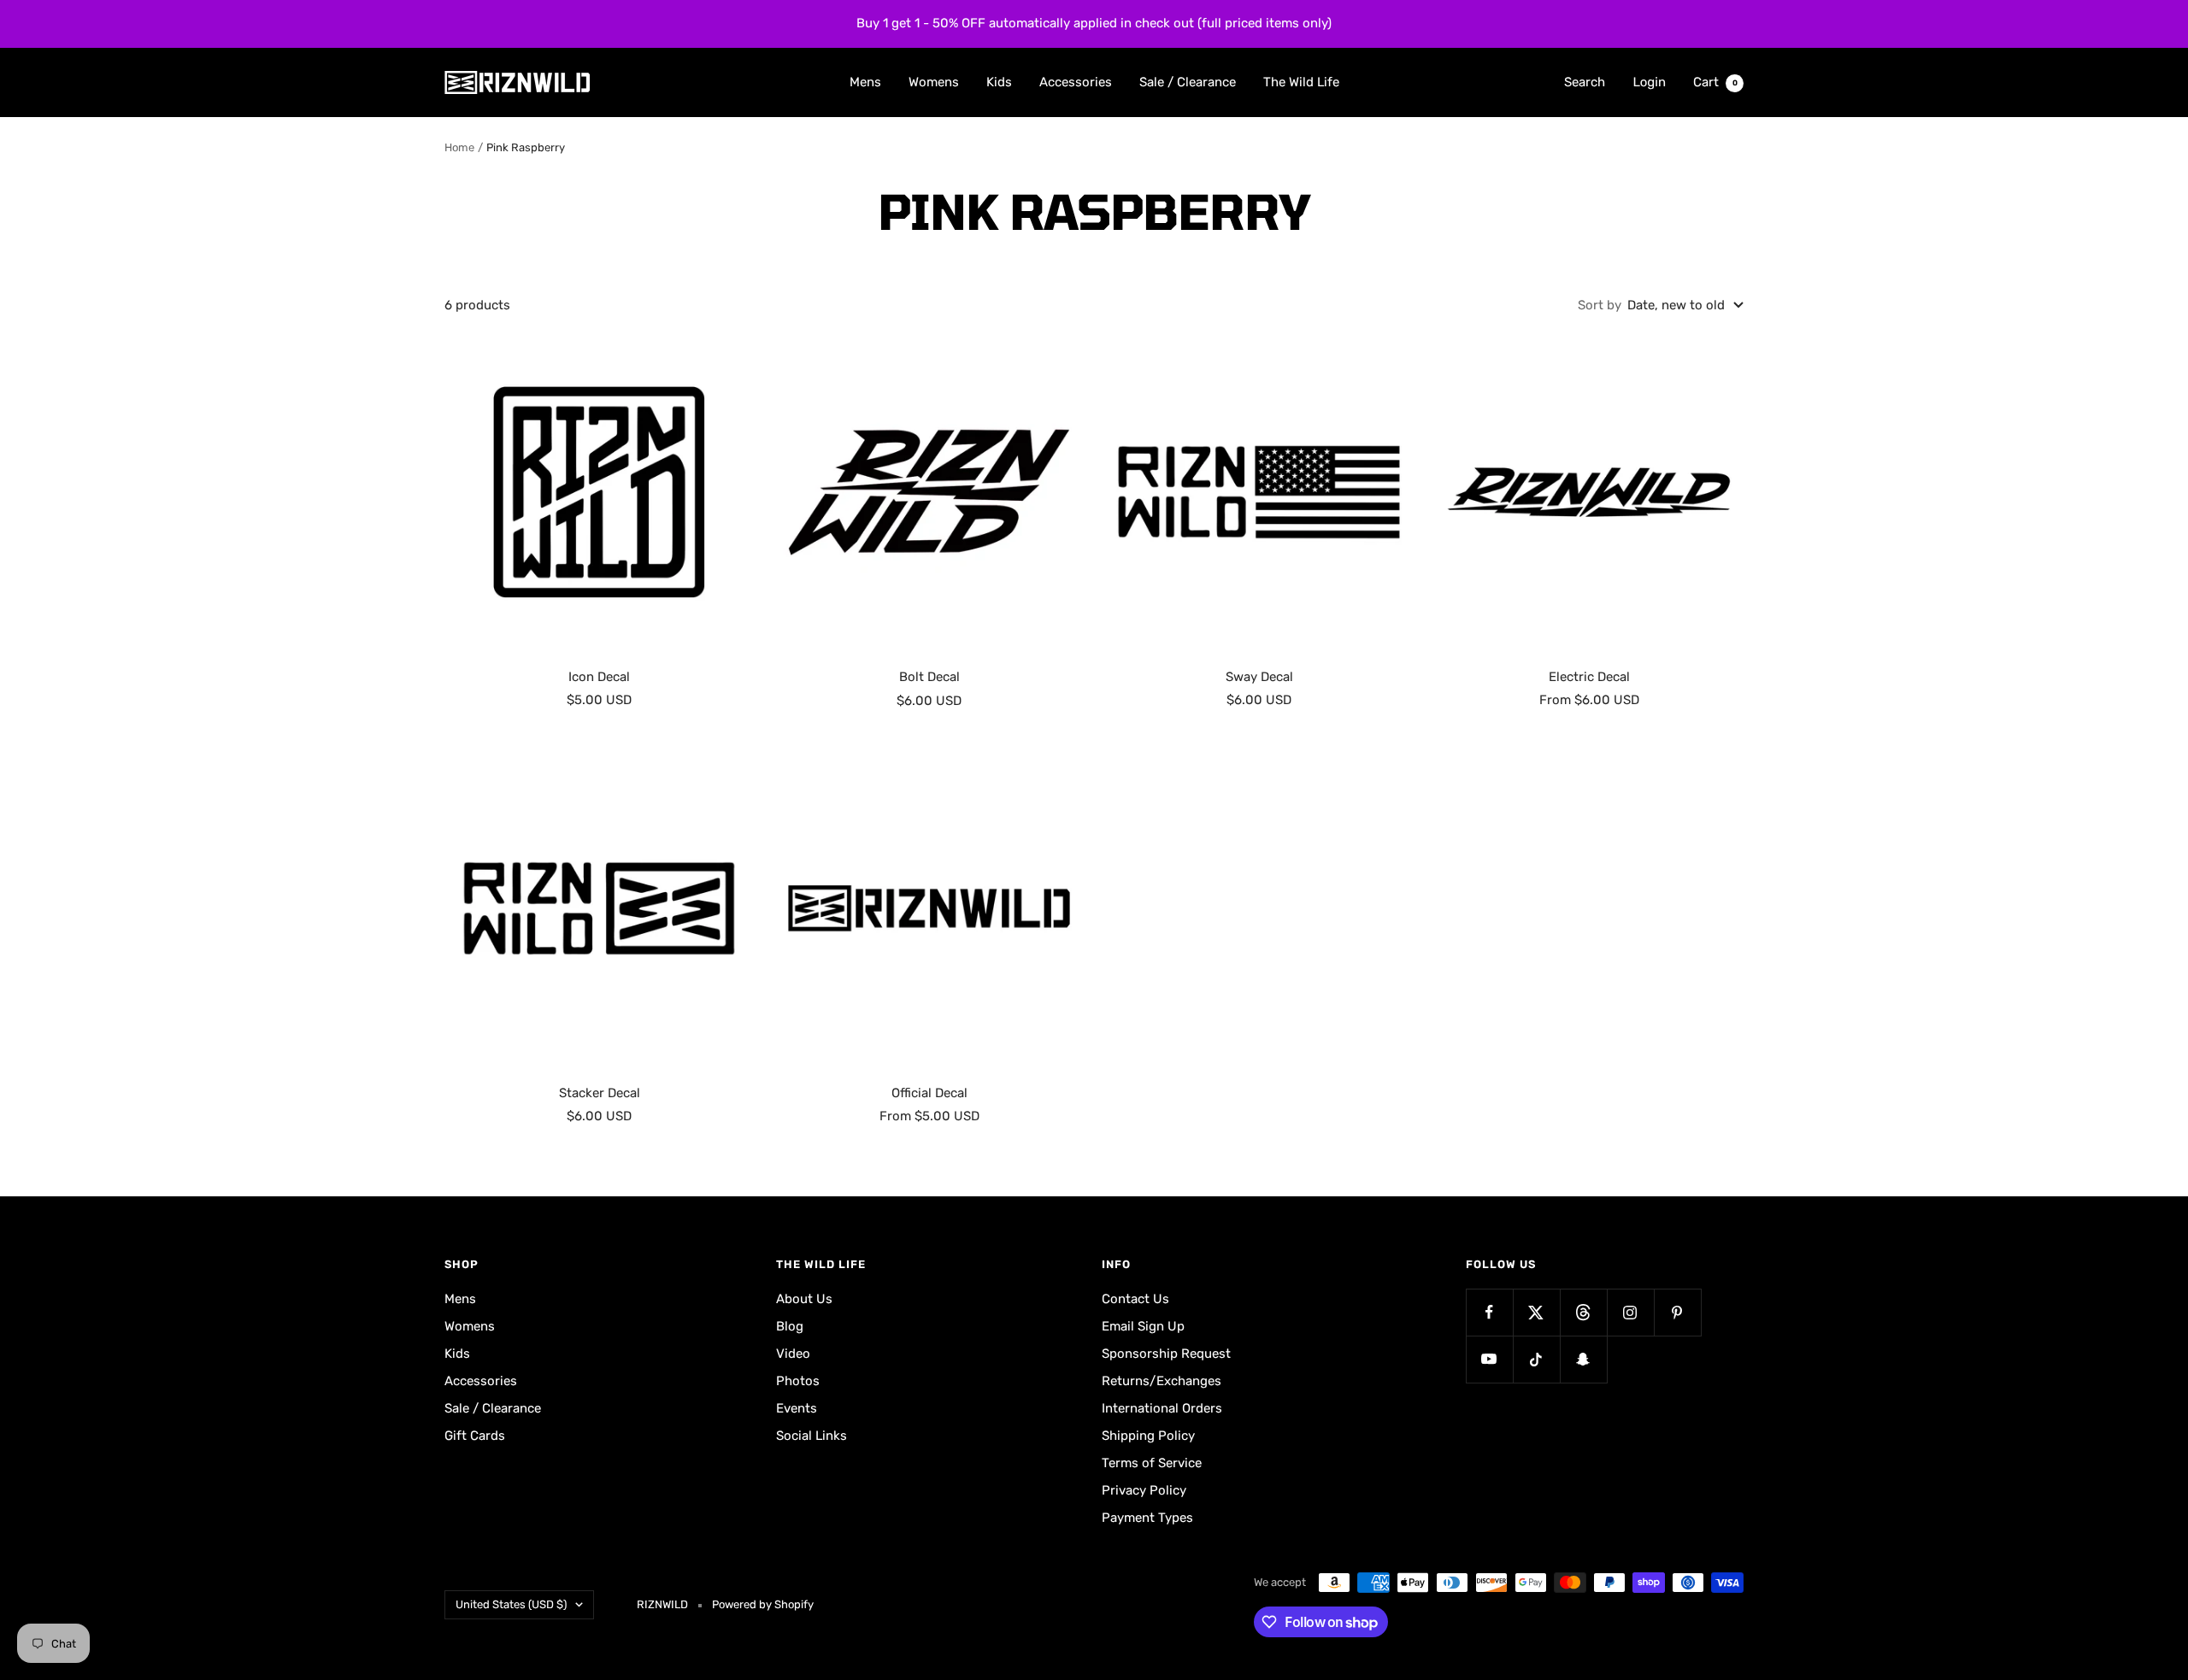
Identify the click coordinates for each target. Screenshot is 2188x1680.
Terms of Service (1152, 1463)
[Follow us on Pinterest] (1677, 1312)
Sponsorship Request (1166, 1354)
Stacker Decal (600, 1093)
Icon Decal (599, 677)
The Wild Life (1301, 81)
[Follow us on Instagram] (1630, 1312)
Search (1585, 81)
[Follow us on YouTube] (1489, 1359)
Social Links (812, 1436)
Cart (1715, 81)
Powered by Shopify (763, 1604)
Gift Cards (475, 1436)
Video (793, 1354)
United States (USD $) (511, 1604)
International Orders (1162, 1408)
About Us (804, 1299)
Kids (999, 81)
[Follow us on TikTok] (1536, 1359)
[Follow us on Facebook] (1489, 1312)
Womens (934, 81)
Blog (790, 1326)
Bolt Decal (929, 677)
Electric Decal (1589, 677)
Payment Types (1147, 1518)
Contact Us (1135, 1299)
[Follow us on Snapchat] (1583, 1359)
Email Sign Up (1143, 1326)
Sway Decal (1259, 677)
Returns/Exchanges (1162, 1381)
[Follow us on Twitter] (1536, 1312)
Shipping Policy (1148, 1436)
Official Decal (929, 1093)
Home (459, 147)
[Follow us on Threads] (1583, 1312)
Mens (865, 81)
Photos (798, 1381)
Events (797, 1408)
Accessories (1076, 81)
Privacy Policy (1144, 1490)
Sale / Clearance (1188, 81)
